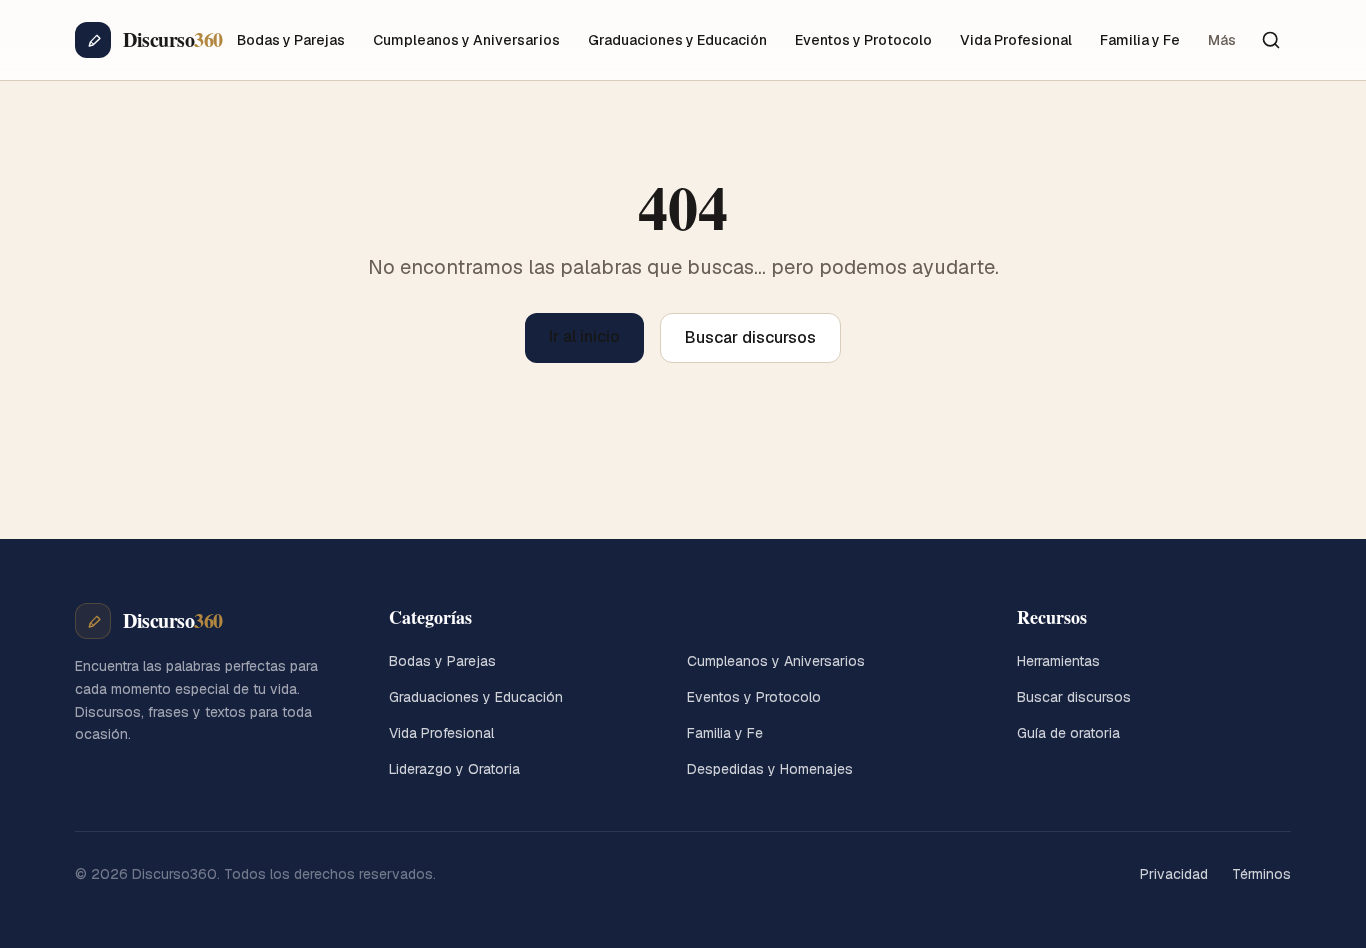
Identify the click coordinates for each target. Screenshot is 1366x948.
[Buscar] (1271, 40)
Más (1222, 40)
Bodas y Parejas (291, 40)
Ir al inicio (584, 336)
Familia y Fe (1140, 40)
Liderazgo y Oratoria (454, 769)
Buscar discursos (750, 337)
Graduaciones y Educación (677, 40)
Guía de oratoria (1068, 733)
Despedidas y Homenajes (770, 769)
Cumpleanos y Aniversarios (466, 40)
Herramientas (1058, 661)
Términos (1261, 874)
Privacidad (1174, 874)
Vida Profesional (1016, 40)
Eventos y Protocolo (863, 40)
